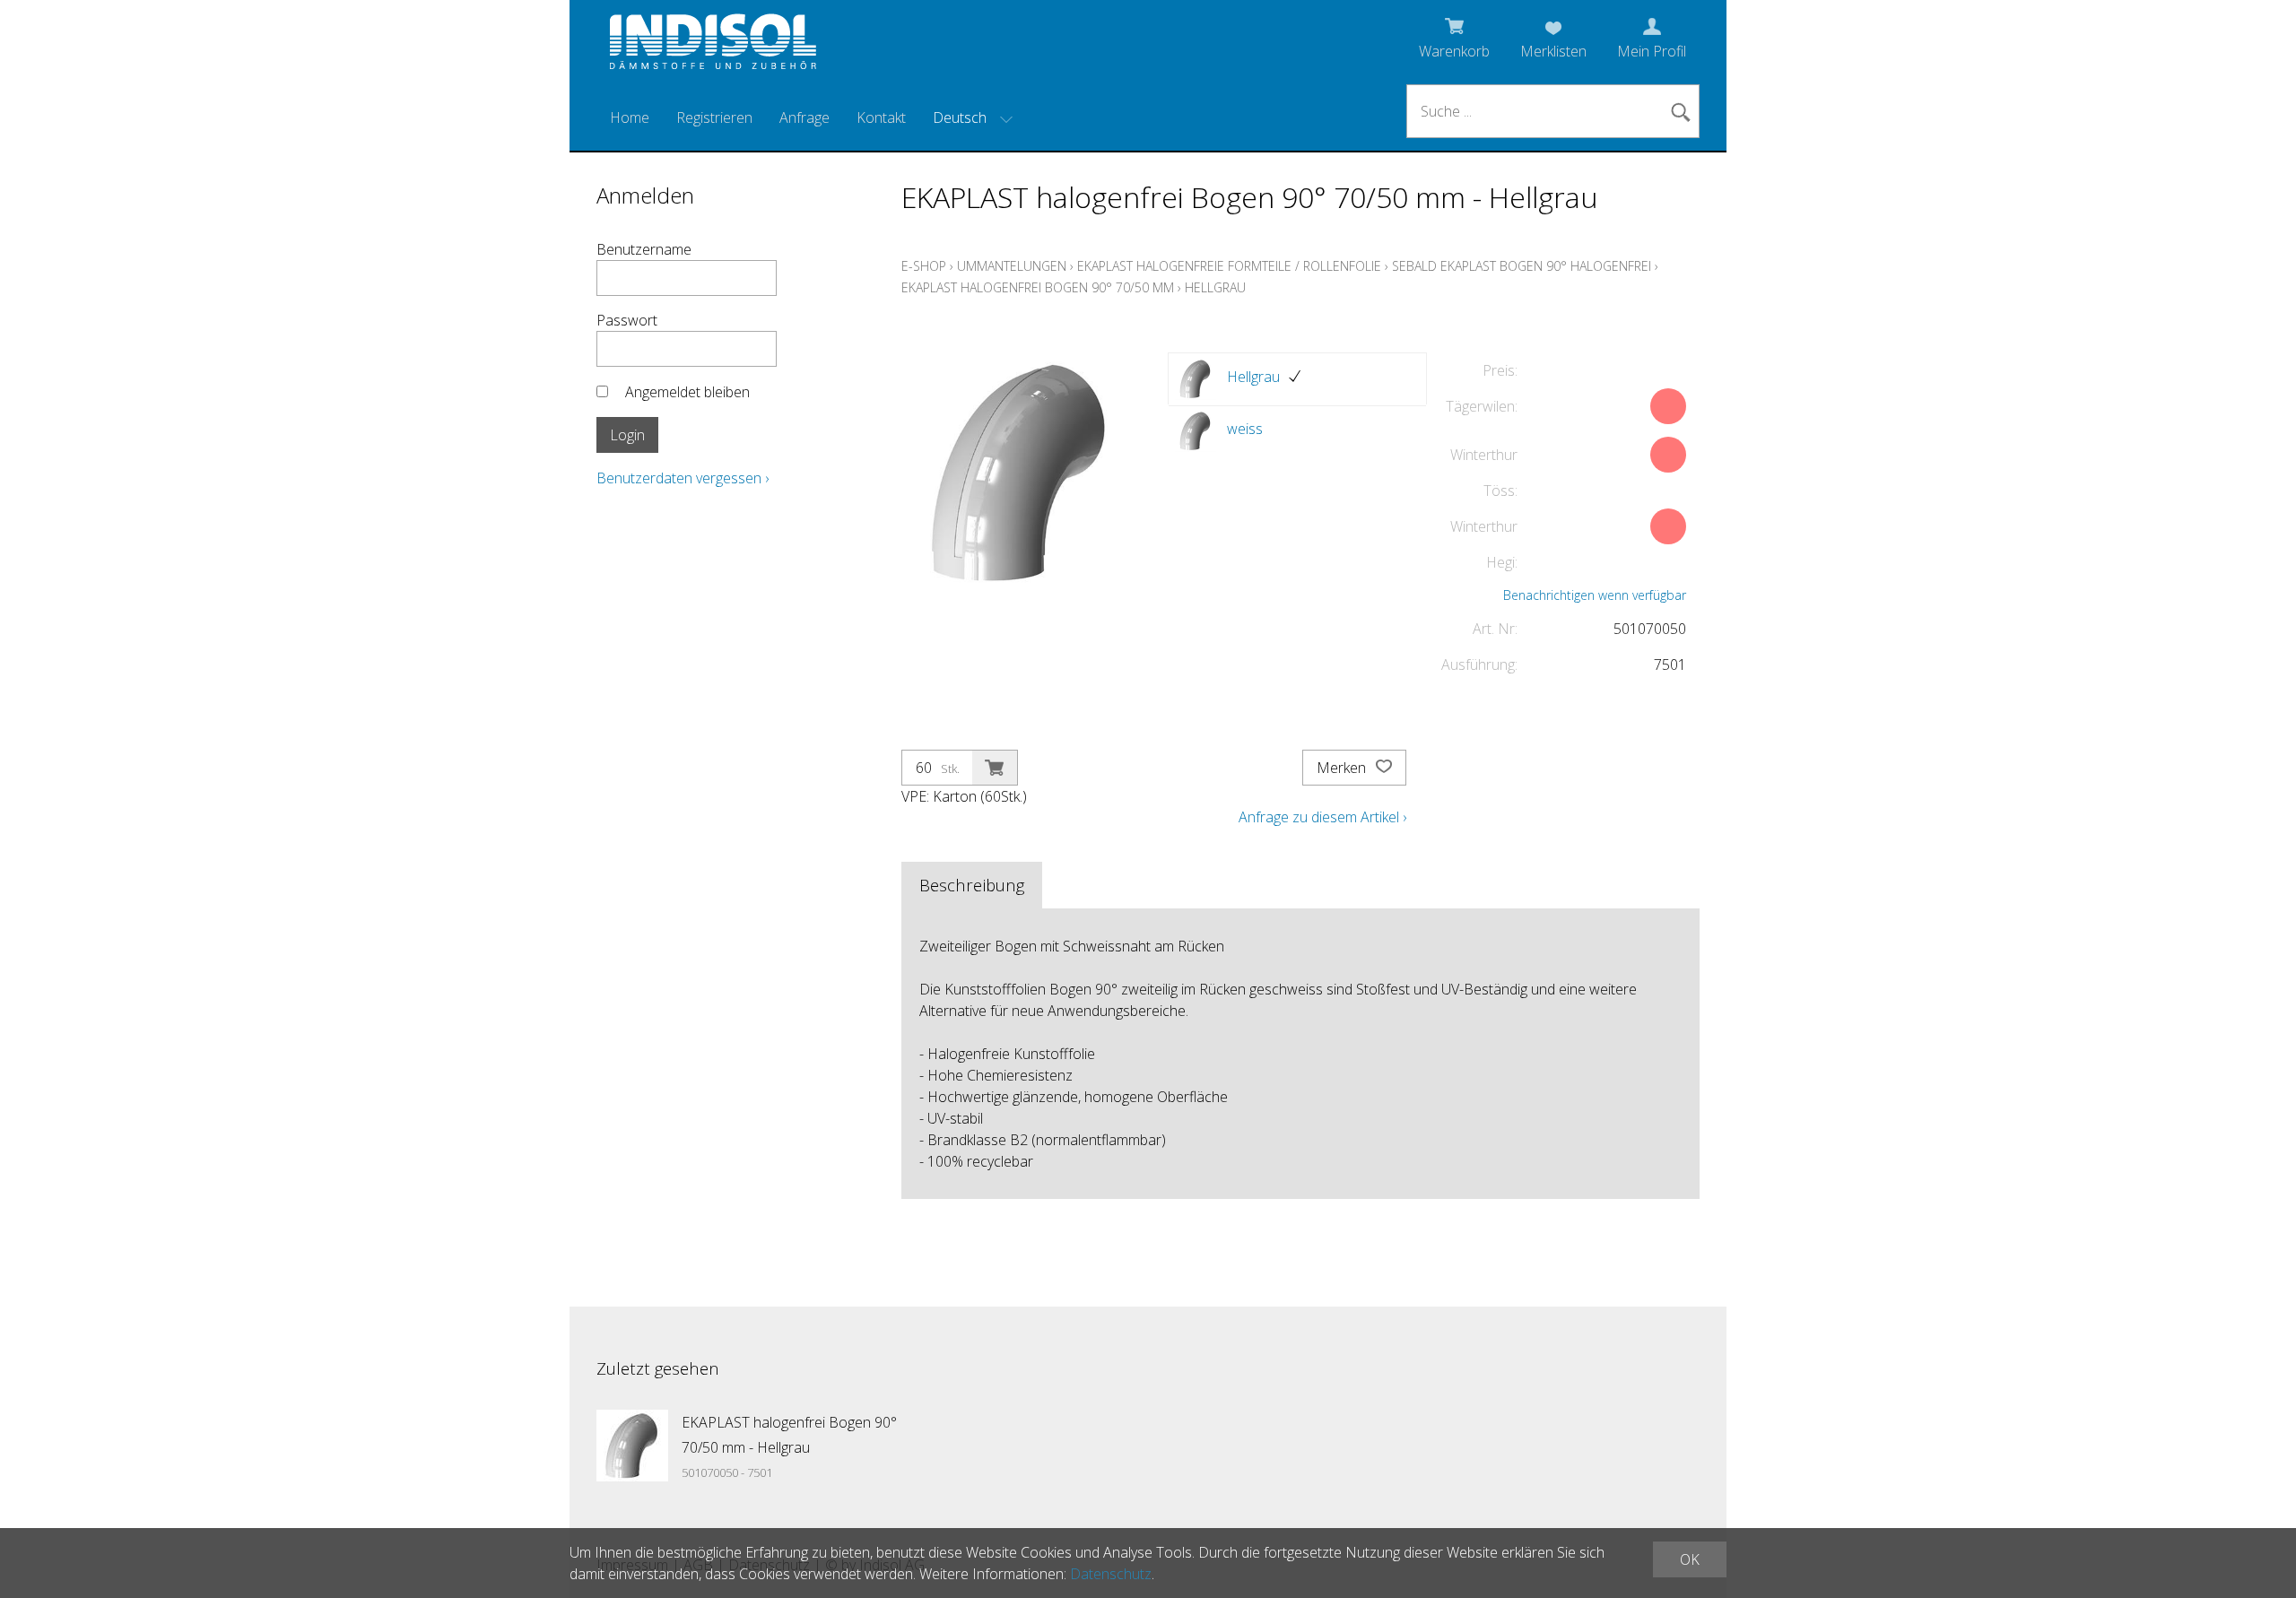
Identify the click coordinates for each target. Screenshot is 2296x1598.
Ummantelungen (1012, 266)
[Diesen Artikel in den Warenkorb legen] (995, 768)
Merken (1343, 768)
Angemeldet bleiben (687, 392)
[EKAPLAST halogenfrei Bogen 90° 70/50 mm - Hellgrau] (632, 1446)
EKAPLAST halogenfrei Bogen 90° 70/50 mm (1038, 287)
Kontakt (881, 117)
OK (1690, 1559)
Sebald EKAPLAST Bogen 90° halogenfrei (1522, 266)
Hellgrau (1215, 287)
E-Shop (924, 266)
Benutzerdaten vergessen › (683, 478)
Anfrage (804, 117)
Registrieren (714, 117)
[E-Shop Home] (713, 47)
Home (630, 117)
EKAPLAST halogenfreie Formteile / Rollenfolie (1229, 266)
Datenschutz (1111, 1574)
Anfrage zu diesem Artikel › (1322, 817)
